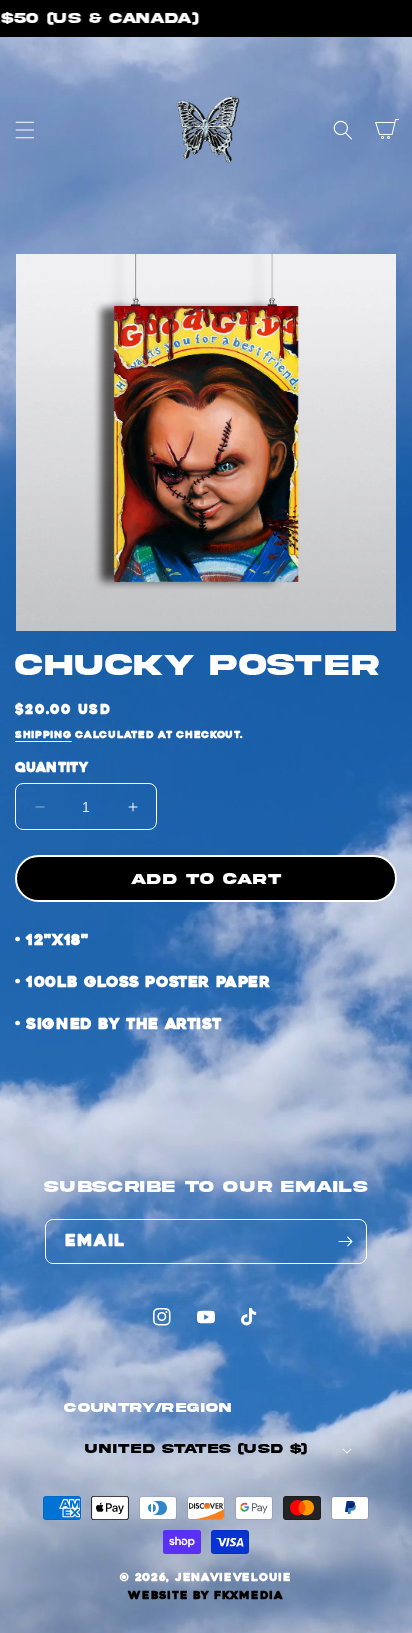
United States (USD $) (196, 1449)
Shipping (43, 734)
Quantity (51, 767)
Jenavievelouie (233, 1577)
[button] (25, 130)
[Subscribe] (345, 1241)
